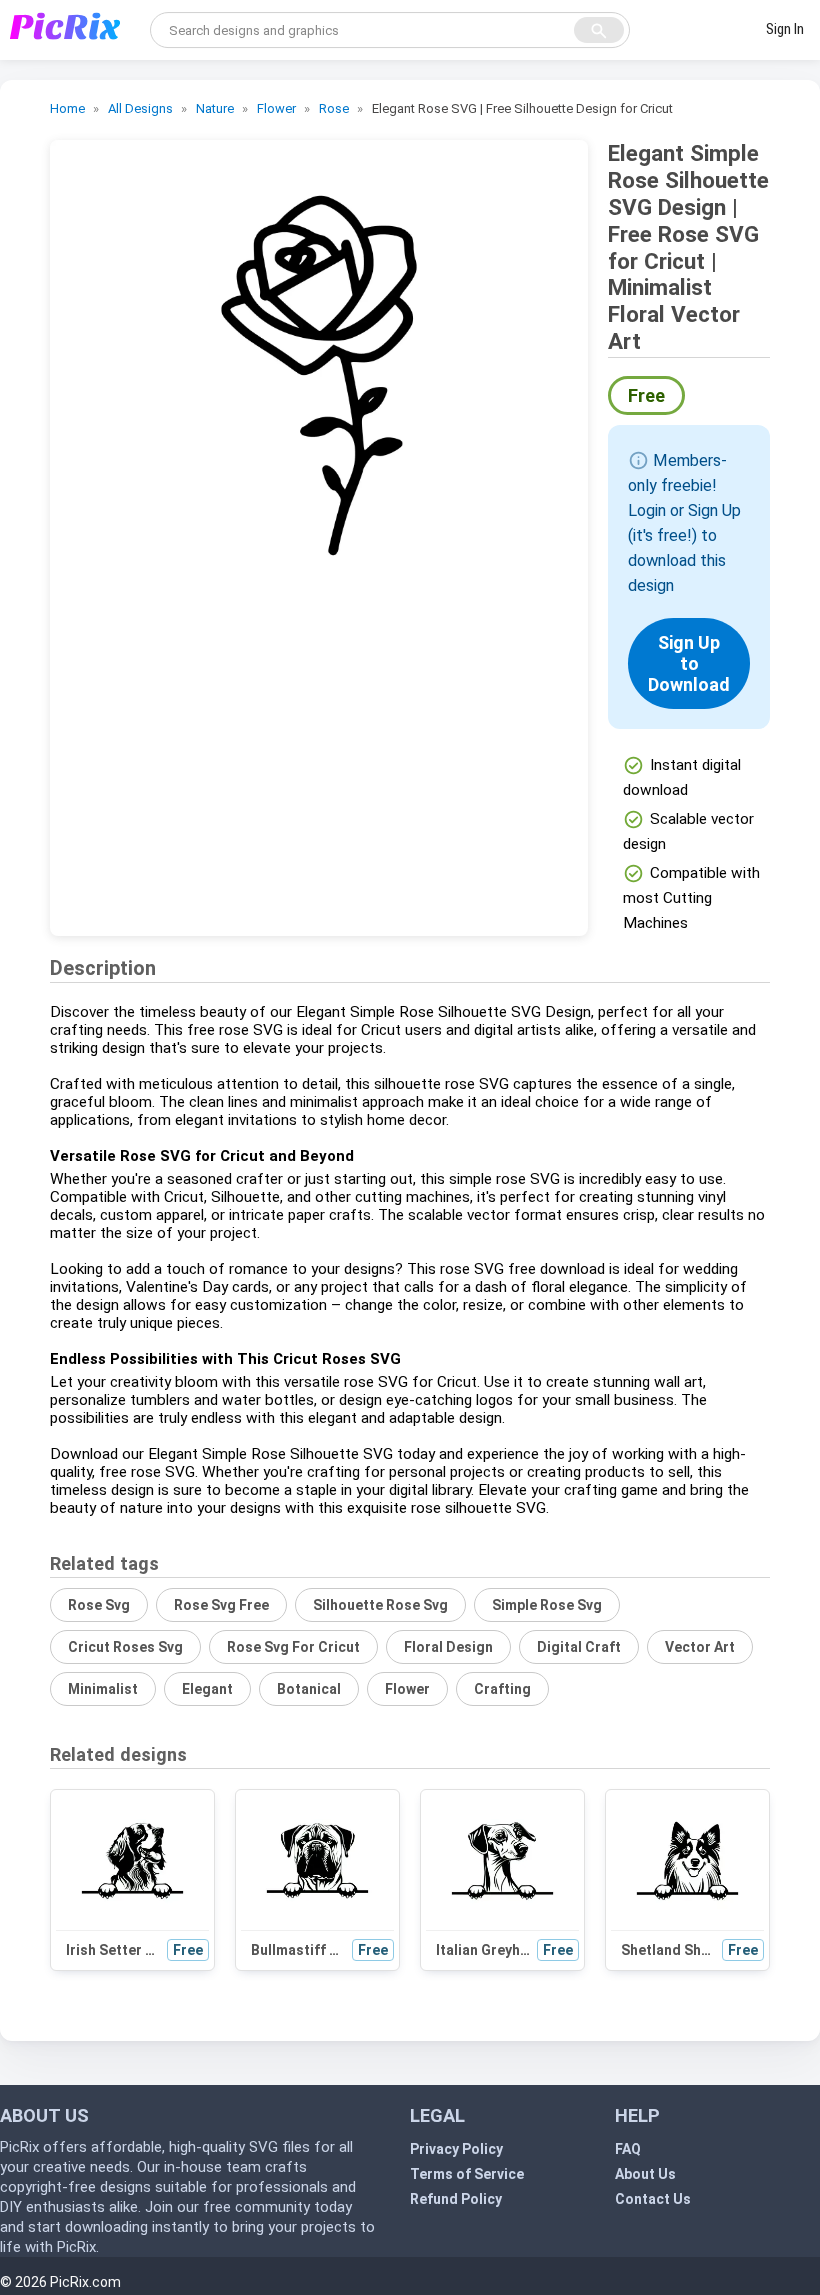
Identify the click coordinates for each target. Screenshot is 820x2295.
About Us (645, 2174)
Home (67, 108)
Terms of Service (467, 2174)
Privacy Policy (456, 2149)
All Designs (140, 108)
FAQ (628, 2149)
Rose (334, 108)
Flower (276, 108)
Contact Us (653, 2199)
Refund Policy (456, 2199)
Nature (215, 108)
